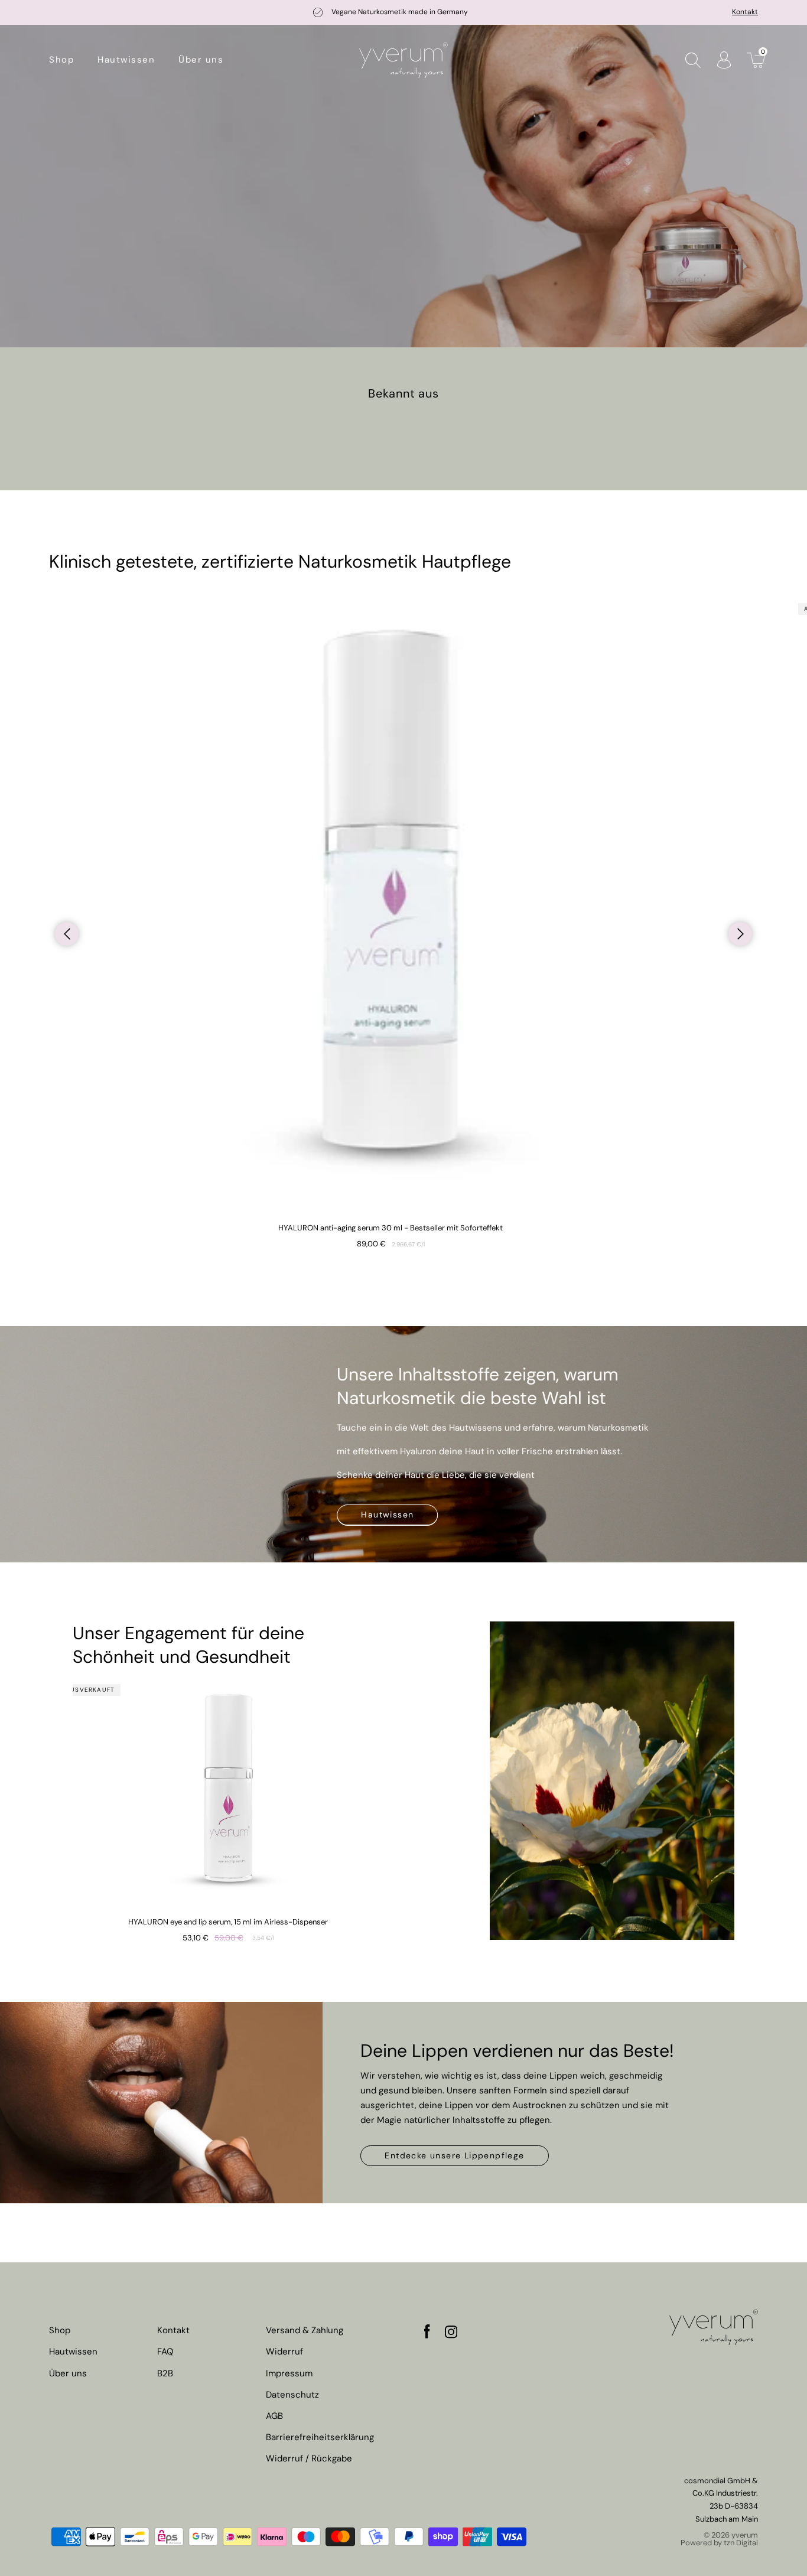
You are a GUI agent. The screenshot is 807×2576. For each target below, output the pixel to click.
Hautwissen (387, 1515)
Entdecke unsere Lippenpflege (454, 2155)
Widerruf (284, 2352)
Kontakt (745, 12)
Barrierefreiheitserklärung (320, 2437)
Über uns (68, 2374)
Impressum (289, 2374)
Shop (60, 2331)
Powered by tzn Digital (719, 2543)
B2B (165, 2374)
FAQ (165, 2352)
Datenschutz (292, 2395)
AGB (274, 2416)
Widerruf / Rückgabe (309, 2459)
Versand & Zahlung (305, 2331)
